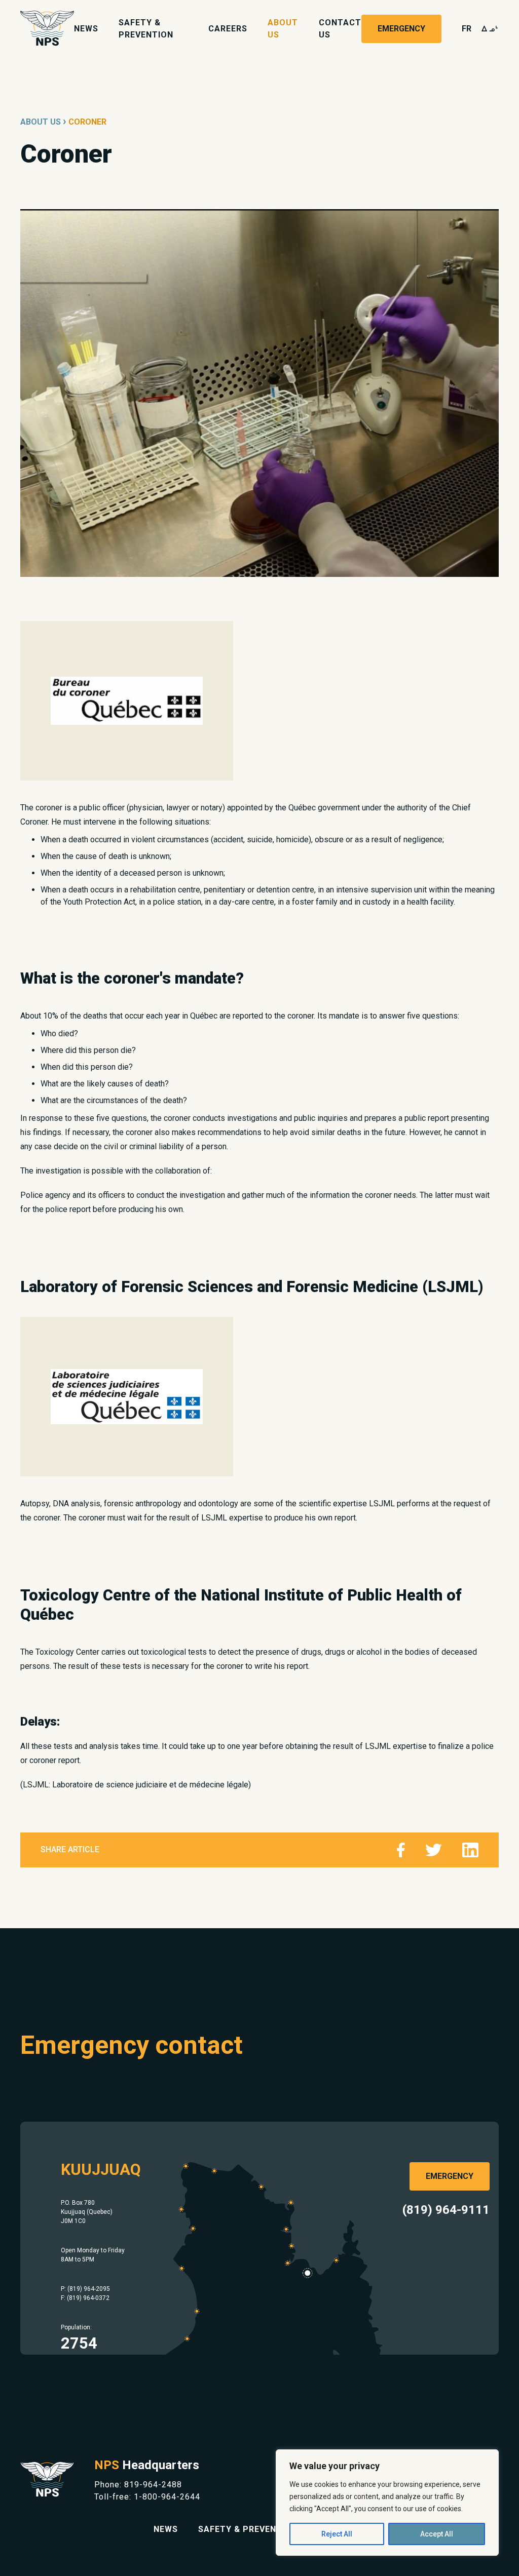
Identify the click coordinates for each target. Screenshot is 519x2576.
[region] (387, 2503)
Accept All (437, 2534)
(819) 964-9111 (446, 2210)
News (86, 29)
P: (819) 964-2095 (85, 2289)
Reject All (337, 2534)
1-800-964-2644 (167, 2497)
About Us (41, 122)
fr (467, 29)
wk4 (490, 29)
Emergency (401, 29)
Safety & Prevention (248, 2529)
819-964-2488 (153, 2485)
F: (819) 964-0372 (85, 2298)
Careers (228, 29)
